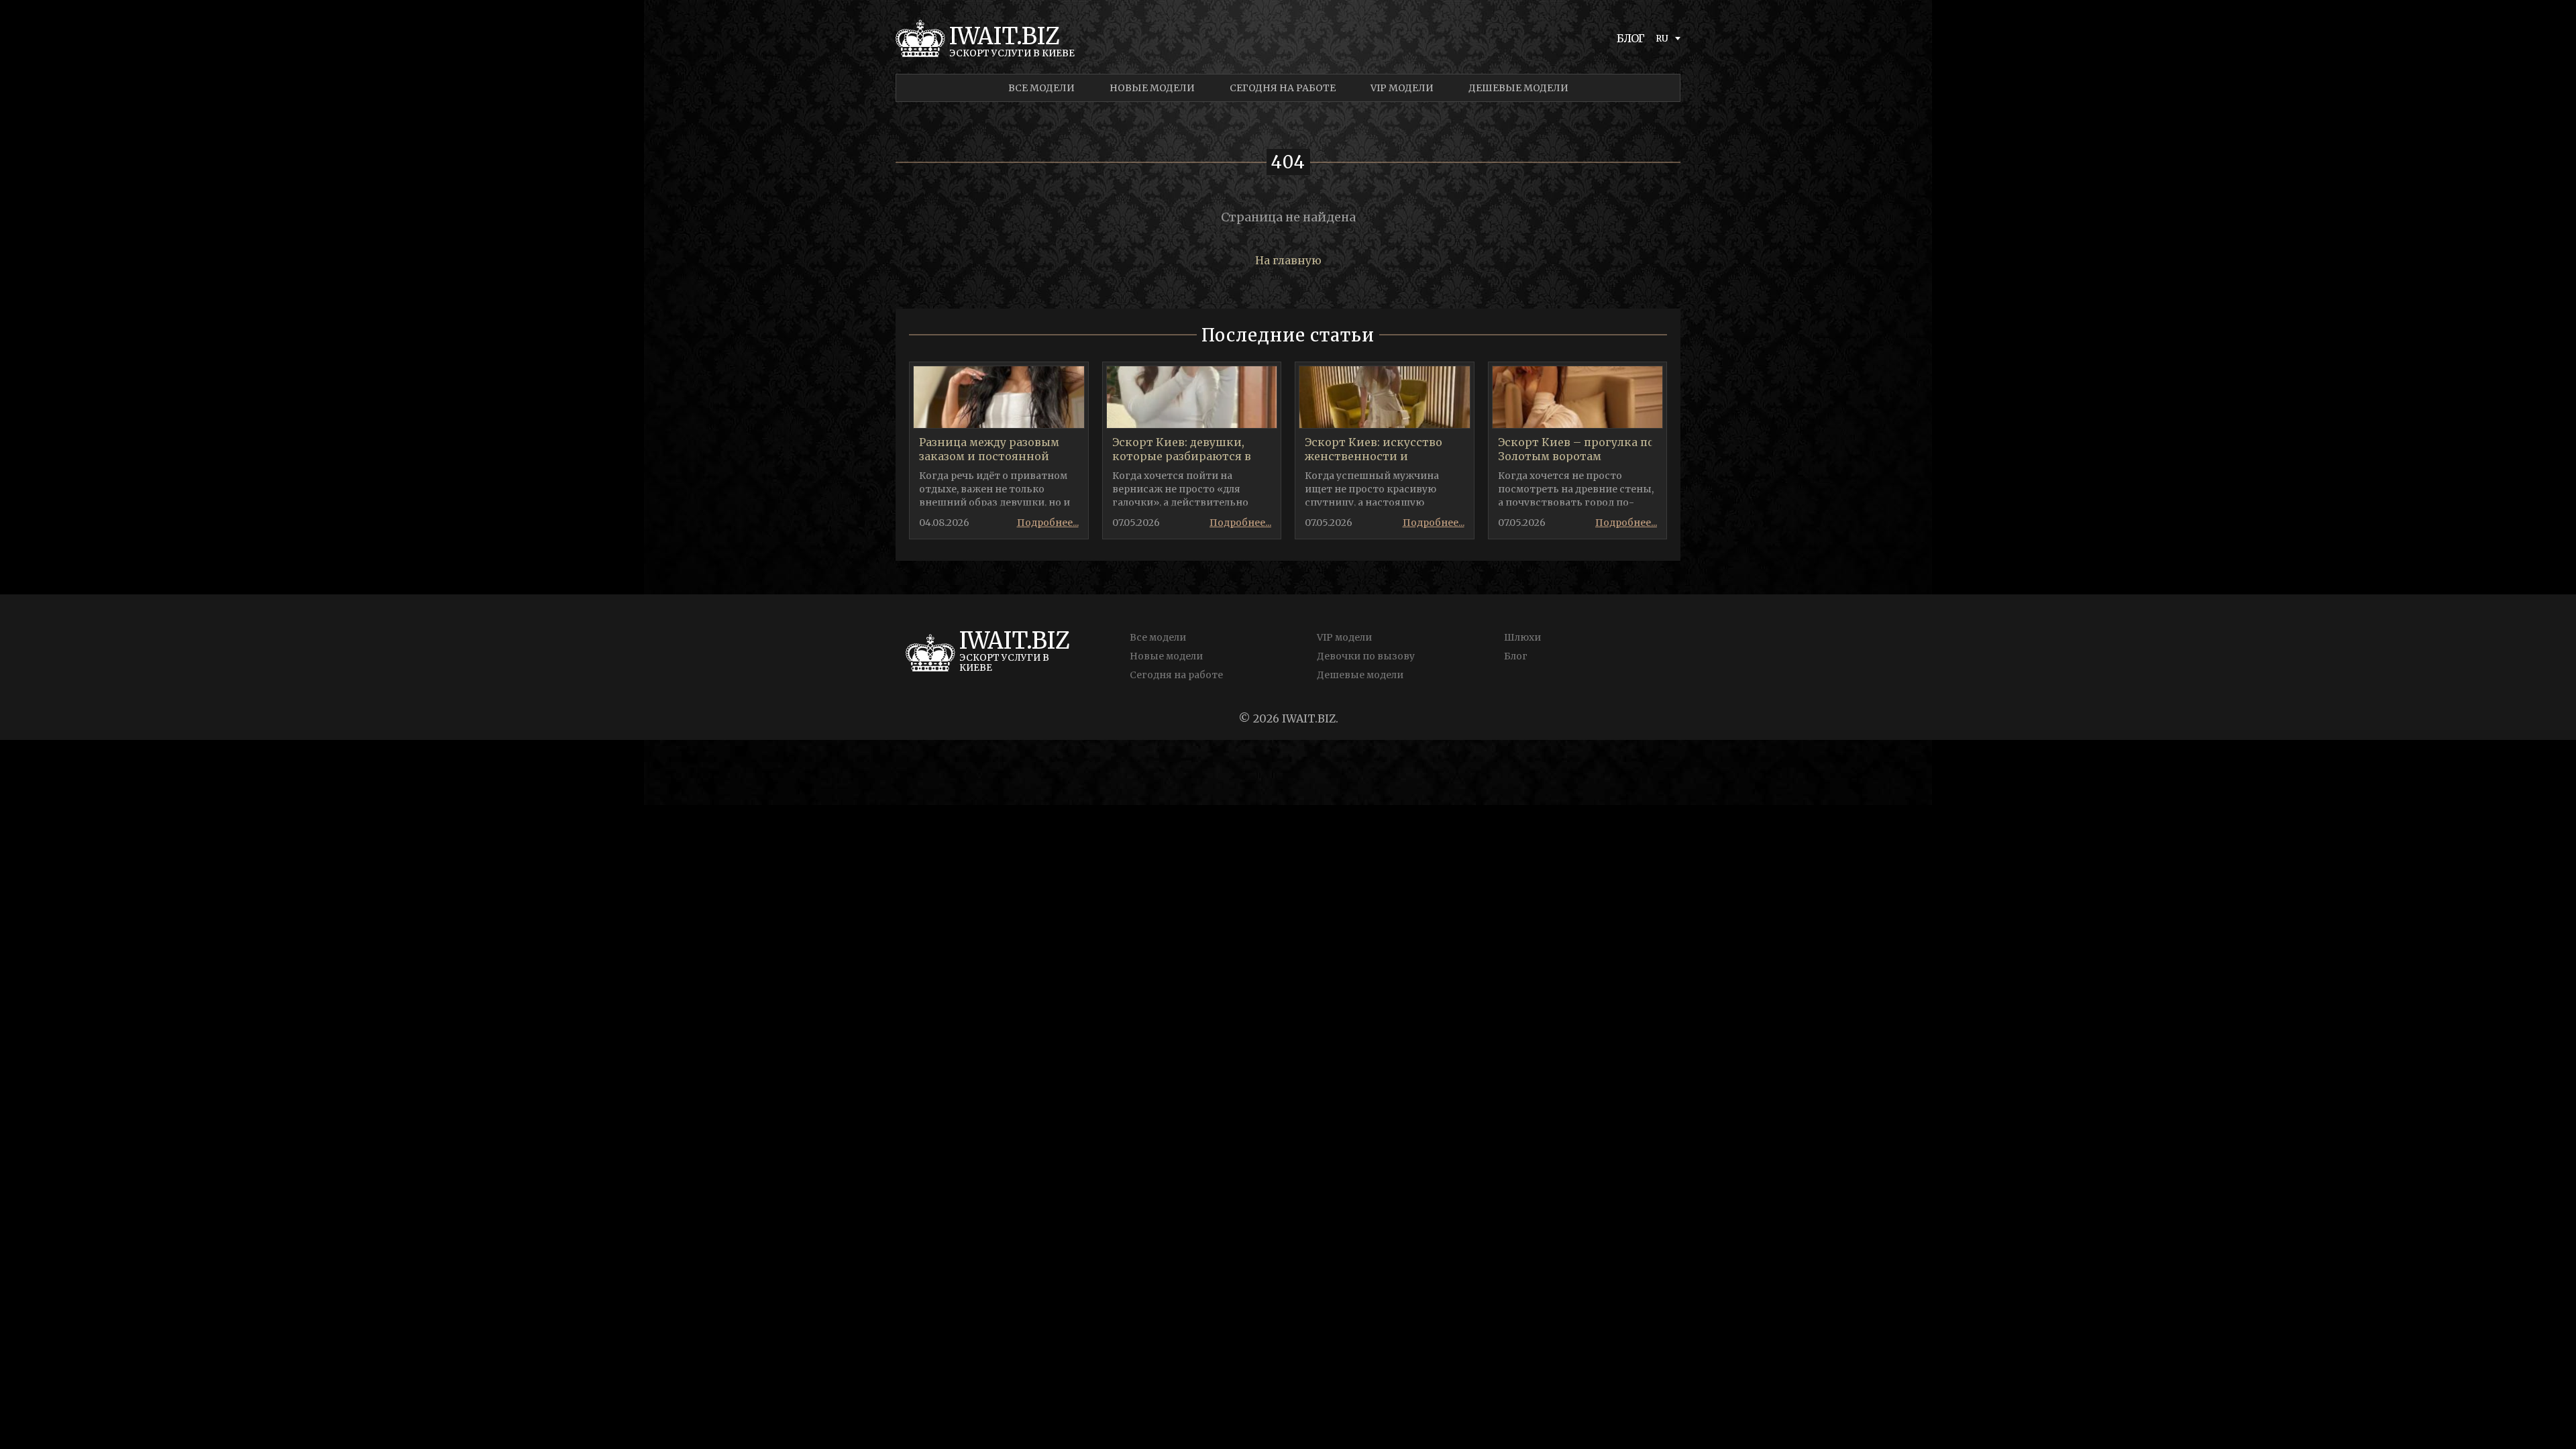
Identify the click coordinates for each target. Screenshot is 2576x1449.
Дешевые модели (1518, 88)
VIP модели (1402, 88)
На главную (1288, 260)
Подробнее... (1048, 523)
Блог (1516, 656)
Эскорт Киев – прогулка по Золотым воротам (1576, 449)
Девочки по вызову (1366, 656)
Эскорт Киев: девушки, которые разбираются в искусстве (1182, 456)
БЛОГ (1631, 38)
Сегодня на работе (1283, 88)
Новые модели (1152, 88)
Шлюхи (1522, 637)
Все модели (1041, 88)
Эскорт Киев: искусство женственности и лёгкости (1374, 456)
